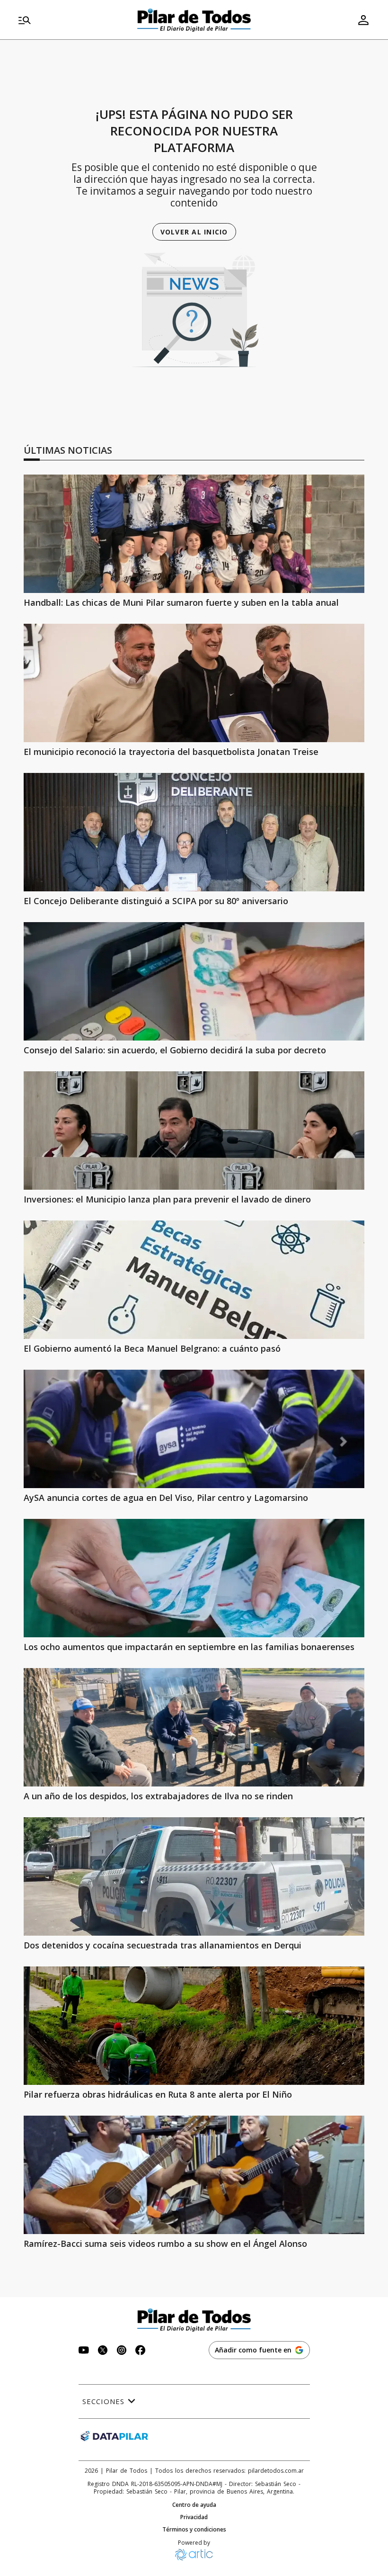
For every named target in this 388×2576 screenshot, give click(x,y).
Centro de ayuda (194, 2505)
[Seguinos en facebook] (141, 2351)
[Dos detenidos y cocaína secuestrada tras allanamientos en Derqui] (194, 1876)
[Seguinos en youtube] (84, 2351)
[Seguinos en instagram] (122, 2351)
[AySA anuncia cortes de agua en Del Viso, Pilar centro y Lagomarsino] (194, 1429)
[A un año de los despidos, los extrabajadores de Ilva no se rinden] (194, 1727)
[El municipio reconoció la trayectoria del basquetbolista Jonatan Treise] (194, 683)
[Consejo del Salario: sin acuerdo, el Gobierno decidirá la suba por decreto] (194, 981)
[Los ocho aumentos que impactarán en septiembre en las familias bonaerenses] (194, 1578)
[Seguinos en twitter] (103, 2351)
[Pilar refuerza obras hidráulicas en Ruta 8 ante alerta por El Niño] (194, 2026)
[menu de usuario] (363, 20)
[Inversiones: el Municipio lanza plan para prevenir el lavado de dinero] (194, 1131)
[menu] (72, 20)
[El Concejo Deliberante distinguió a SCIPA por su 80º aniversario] (194, 832)
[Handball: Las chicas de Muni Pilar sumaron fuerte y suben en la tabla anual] (194, 534)
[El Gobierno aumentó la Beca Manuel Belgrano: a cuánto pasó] (194, 1280)
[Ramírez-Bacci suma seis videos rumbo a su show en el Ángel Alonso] (194, 2175)
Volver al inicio (194, 232)
